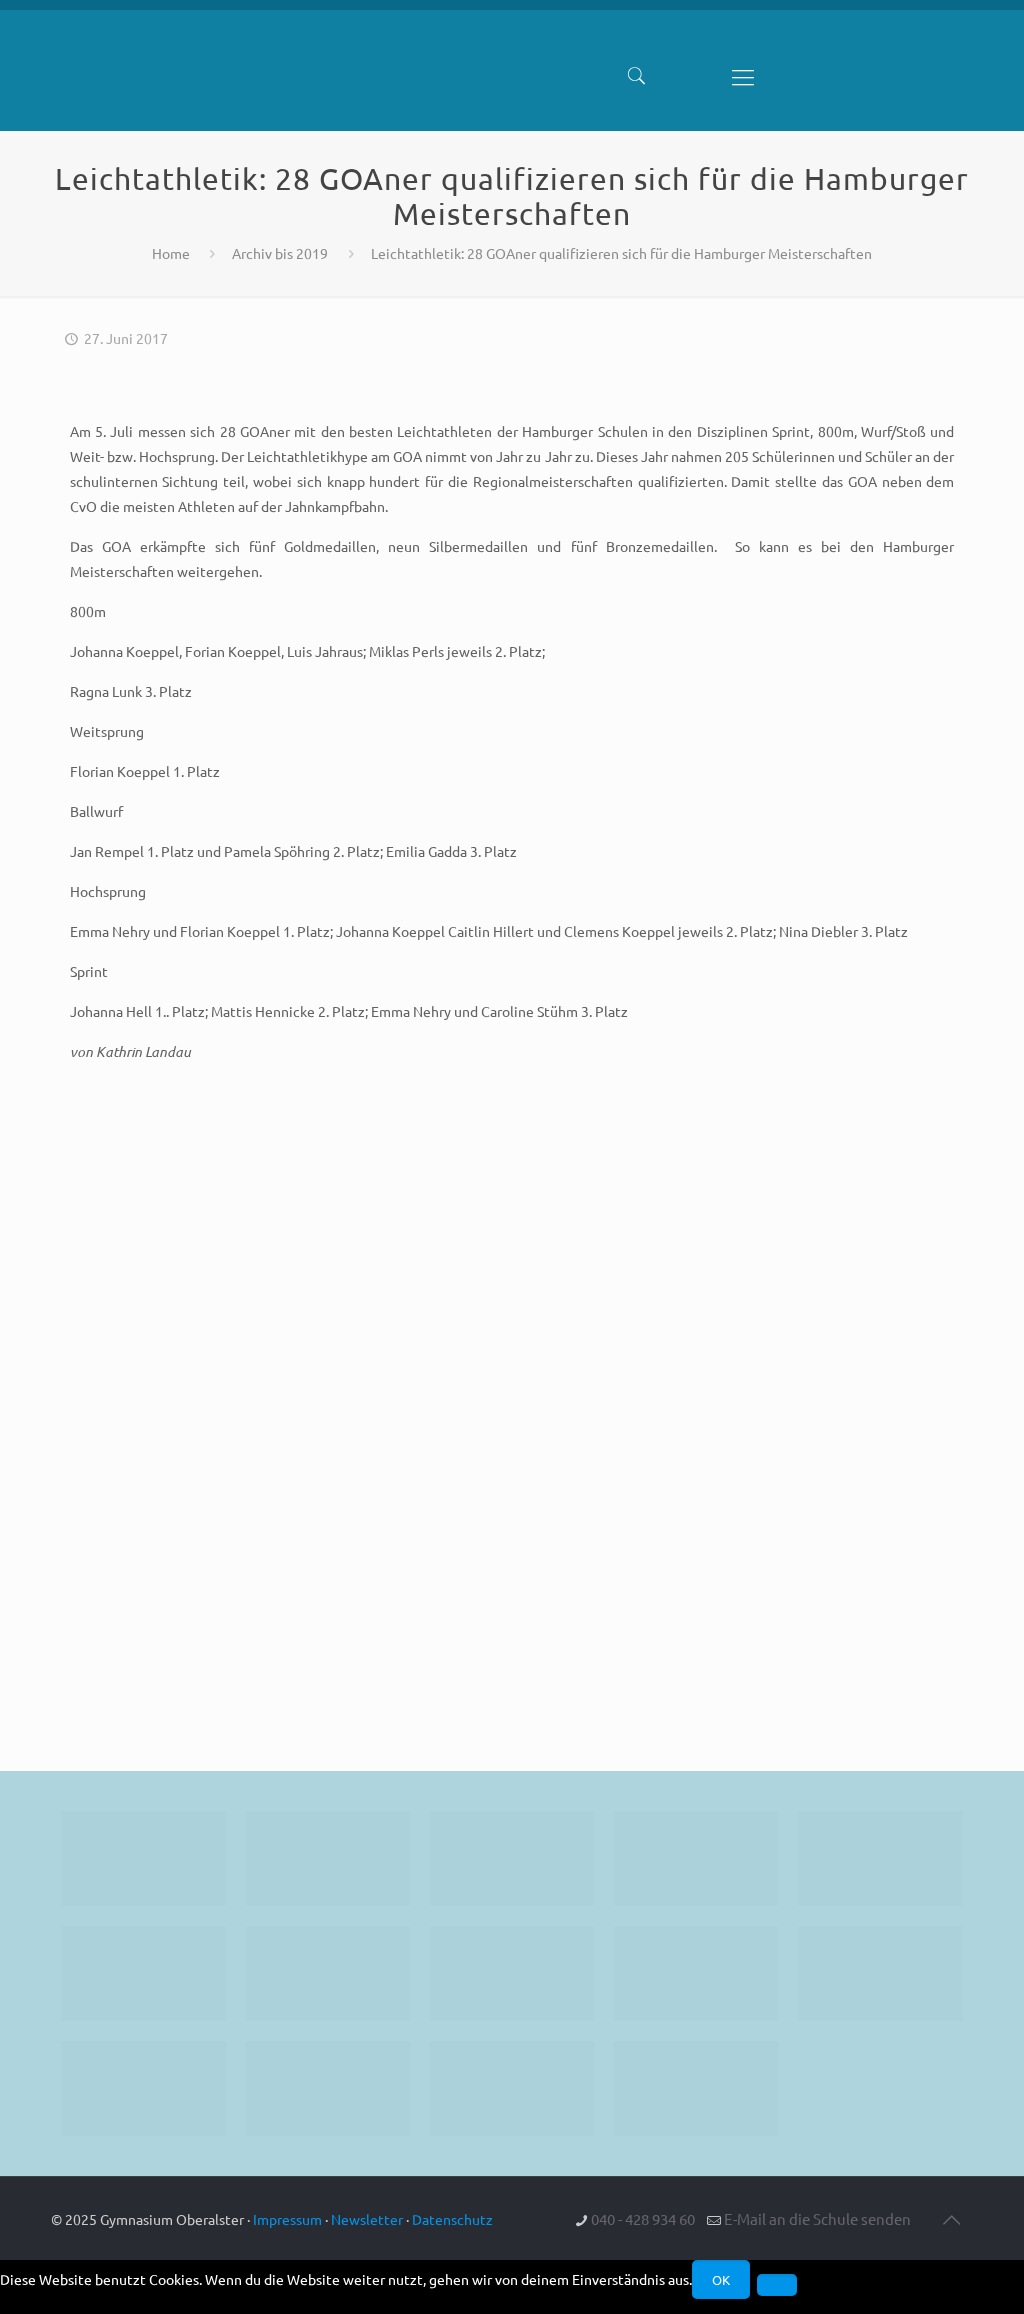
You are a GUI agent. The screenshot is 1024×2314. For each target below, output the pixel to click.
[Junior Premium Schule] (143, 1973)
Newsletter (367, 2219)
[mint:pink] (880, 1858)
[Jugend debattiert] (328, 1858)
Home (171, 253)
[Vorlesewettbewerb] (880, 1973)
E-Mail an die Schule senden (817, 2218)
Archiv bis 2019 (280, 253)
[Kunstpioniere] (143, 2088)
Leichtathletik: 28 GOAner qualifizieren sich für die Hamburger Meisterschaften (621, 253)
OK (721, 2279)
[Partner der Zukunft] (696, 2088)
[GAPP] (696, 1973)
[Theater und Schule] (512, 1973)
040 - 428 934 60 (643, 2218)
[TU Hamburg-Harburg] (328, 1973)
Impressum (287, 2219)
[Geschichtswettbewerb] (328, 2088)
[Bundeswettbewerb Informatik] (143, 1858)
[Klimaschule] (696, 1858)
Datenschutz (452, 2219)
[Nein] (777, 2285)
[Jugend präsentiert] (512, 1858)
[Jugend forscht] (512, 2088)
